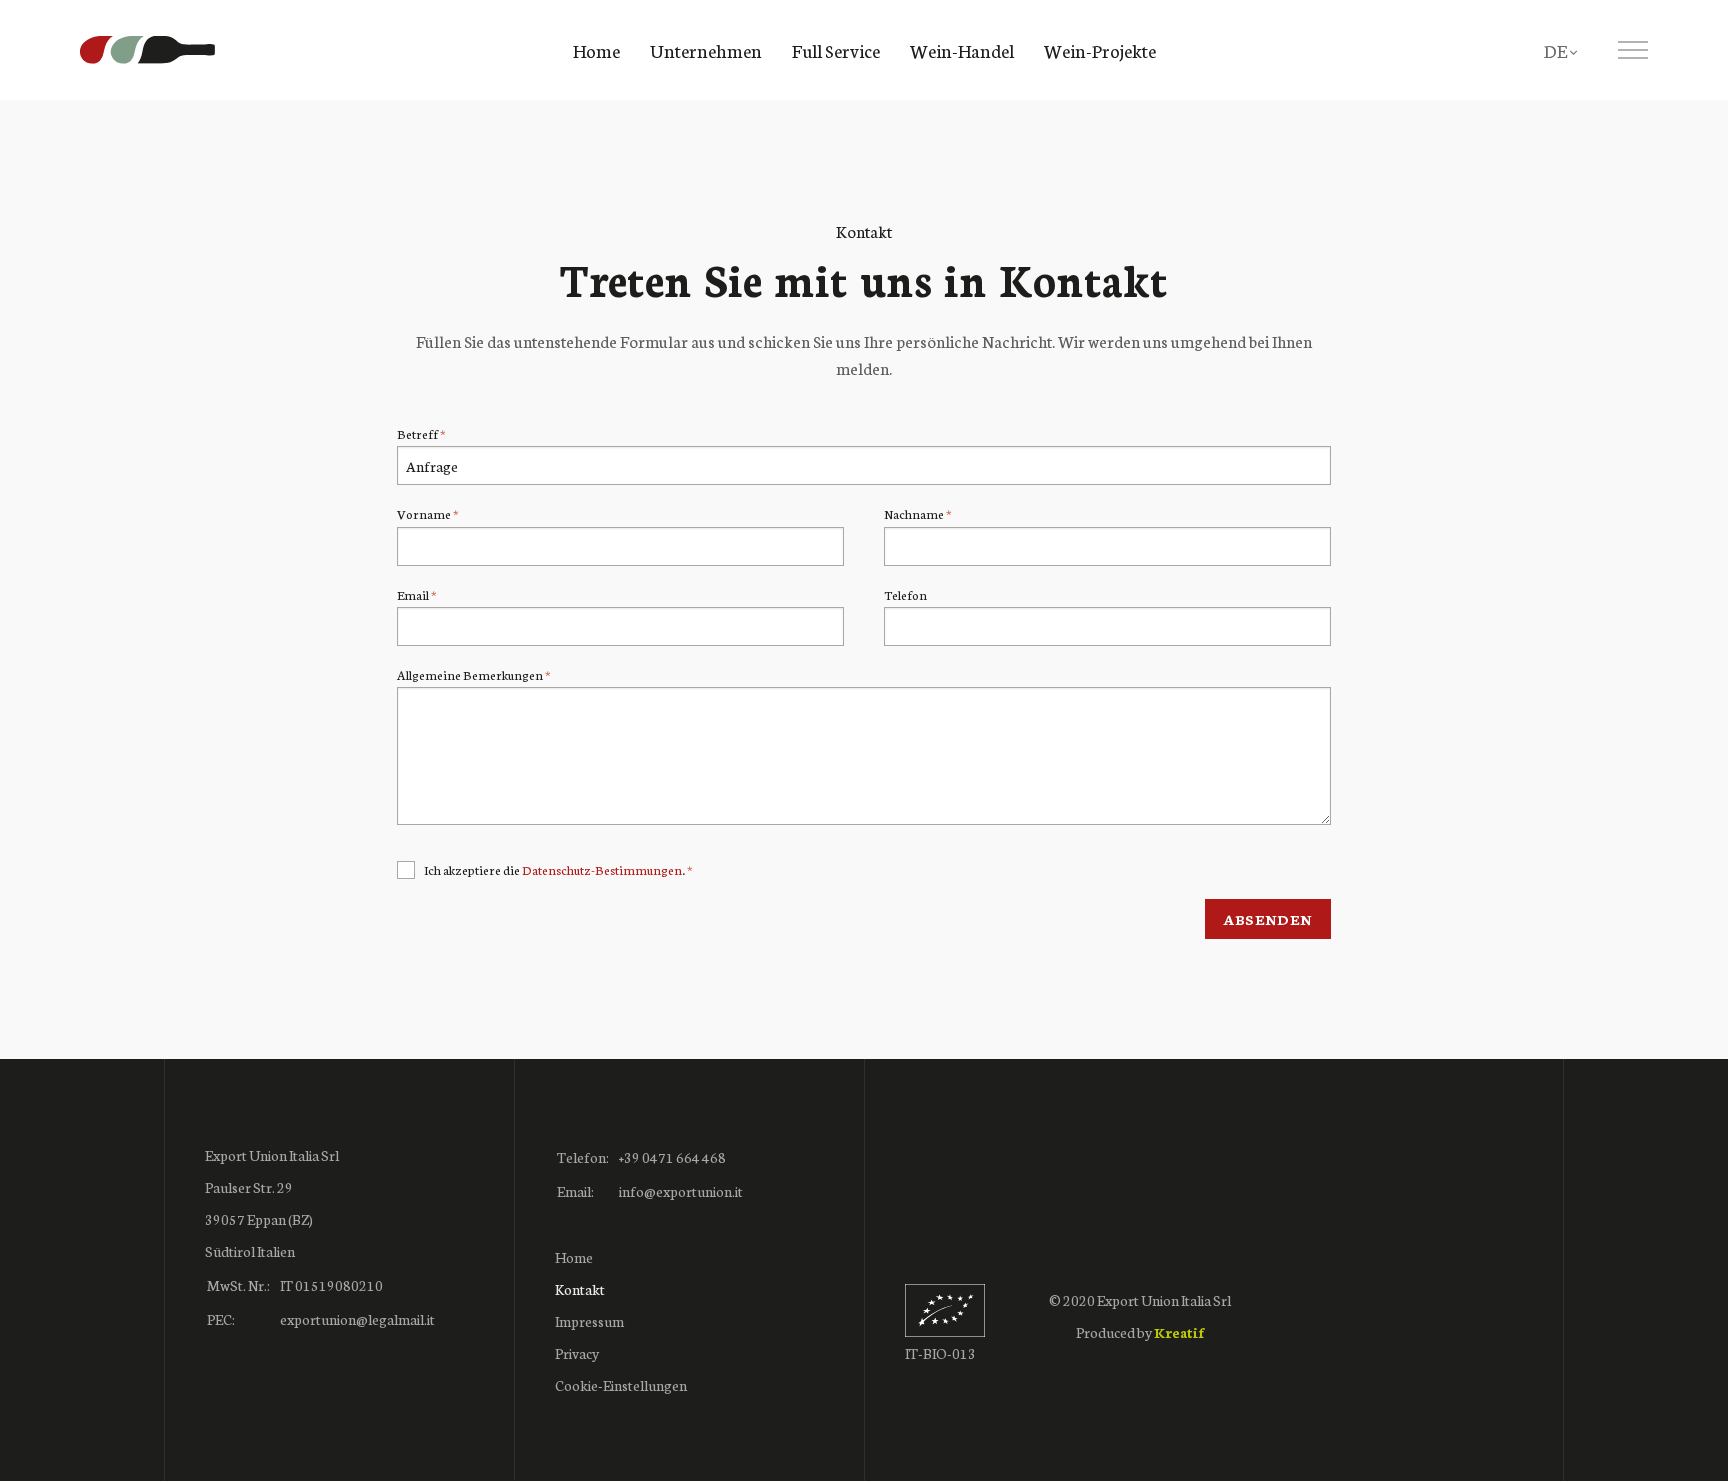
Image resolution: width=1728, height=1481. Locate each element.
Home (596, 50)
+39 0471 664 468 (672, 1157)
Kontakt (580, 1289)
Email (413, 594)
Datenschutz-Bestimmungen (602, 869)
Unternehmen (706, 50)
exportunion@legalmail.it (357, 1319)
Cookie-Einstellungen (621, 1385)
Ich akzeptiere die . (555, 869)
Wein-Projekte (1100, 50)
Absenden (1267, 919)
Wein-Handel (962, 50)
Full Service (836, 50)
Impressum (589, 1321)
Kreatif (1179, 1332)
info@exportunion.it (681, 1191)
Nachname (914, 513)
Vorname (424, 513)
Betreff (417, 433)
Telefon (905, 594)
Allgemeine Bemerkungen (470, 674)
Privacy (577, 1353)
